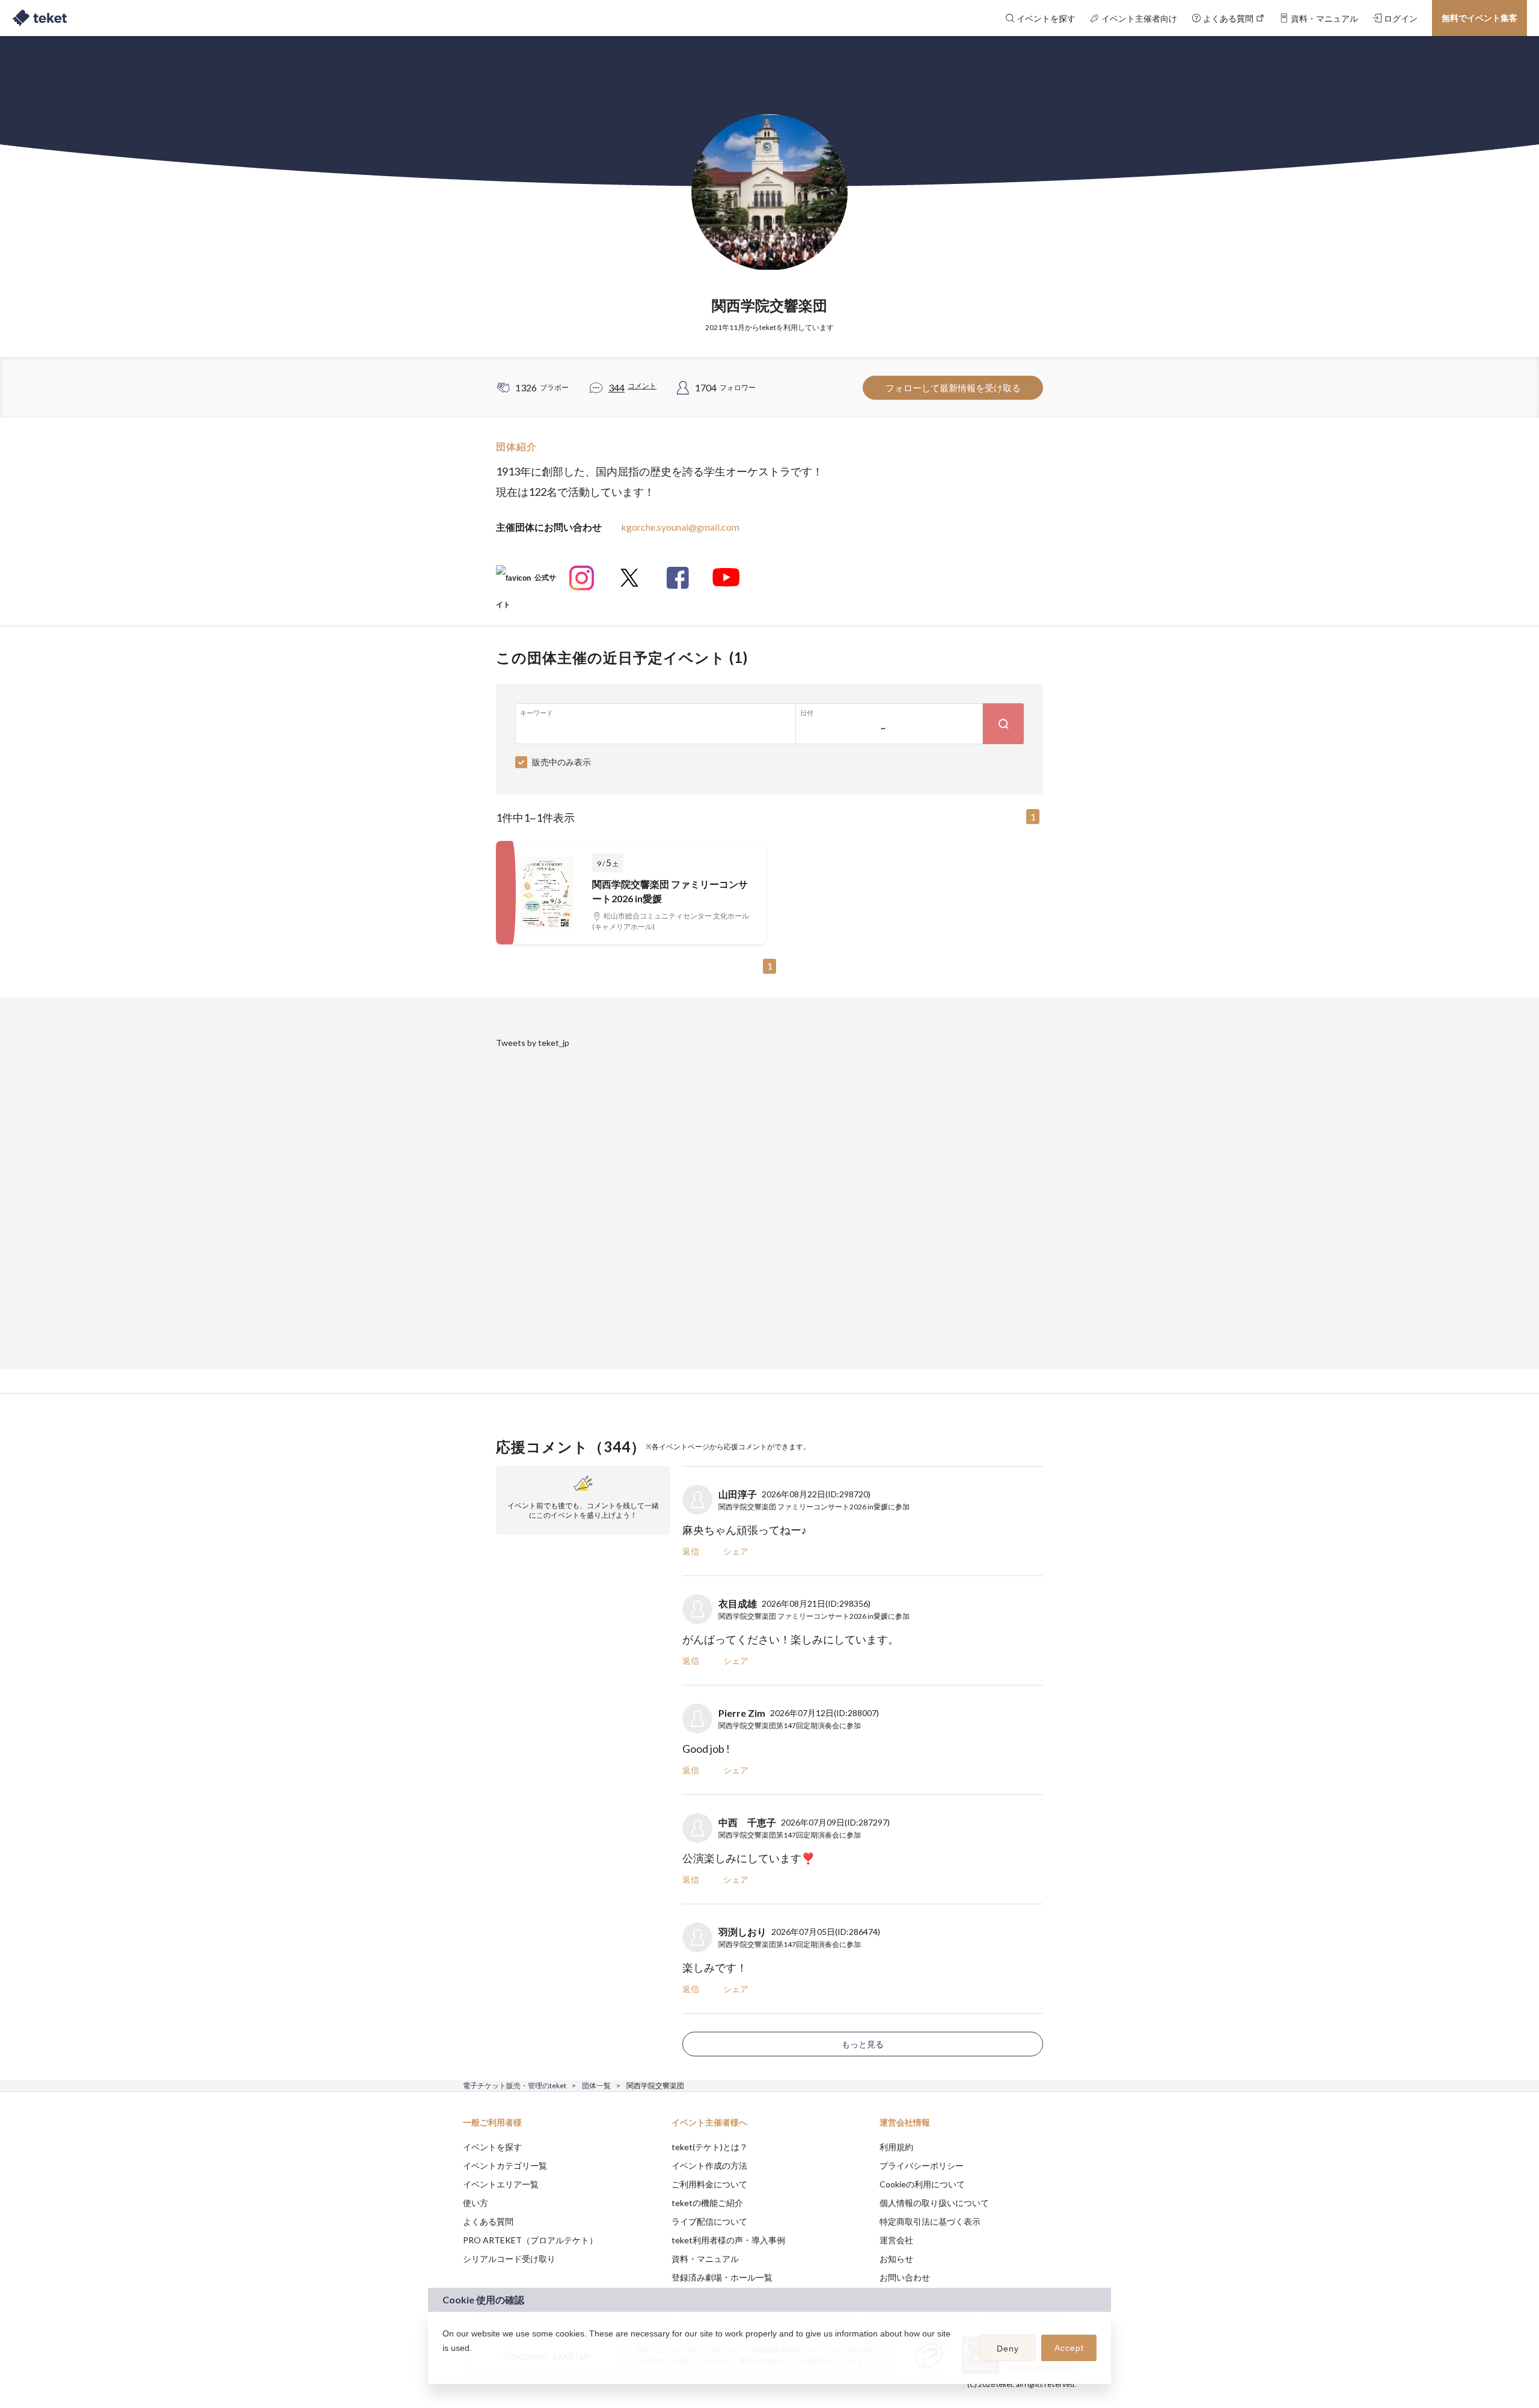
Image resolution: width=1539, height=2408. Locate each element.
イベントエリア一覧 (501, 2184)
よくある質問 (488, 2221)
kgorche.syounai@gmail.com (680, 527)
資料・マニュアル (705, 2259)
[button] (444, 2364)
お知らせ (896, 2259)
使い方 (476, 2203)
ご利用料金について (709, 2184)
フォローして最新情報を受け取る (953, 388)
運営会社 (896, 2240)
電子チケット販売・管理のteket (515, 2086)
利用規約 (896, 2147)
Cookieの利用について (922, 2184)
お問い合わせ (905, 2277)
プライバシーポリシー (922, 2165)
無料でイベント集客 (1479, 18)
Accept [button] (1069, 2348)
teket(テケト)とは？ (710, 2147)
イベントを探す (492, 2147)
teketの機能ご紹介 (707, 2203)
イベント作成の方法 (709, 2165)
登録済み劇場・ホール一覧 (722, 2277)
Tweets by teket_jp (533, 1043)
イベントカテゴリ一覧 (505, 2165)
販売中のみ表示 (561, 762)
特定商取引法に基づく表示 (930, 2221)
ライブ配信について (709, 2221)
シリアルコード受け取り (509, 2259)
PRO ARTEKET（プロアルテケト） (530, 2240)
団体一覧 (596, 2086)
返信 (691, 1551)
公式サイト (526, 582)
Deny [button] (1008, 2348)
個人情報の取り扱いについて (934, 2203)
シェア (736, 1551)
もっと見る (863, 2044)
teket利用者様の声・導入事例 (728, 2240)
